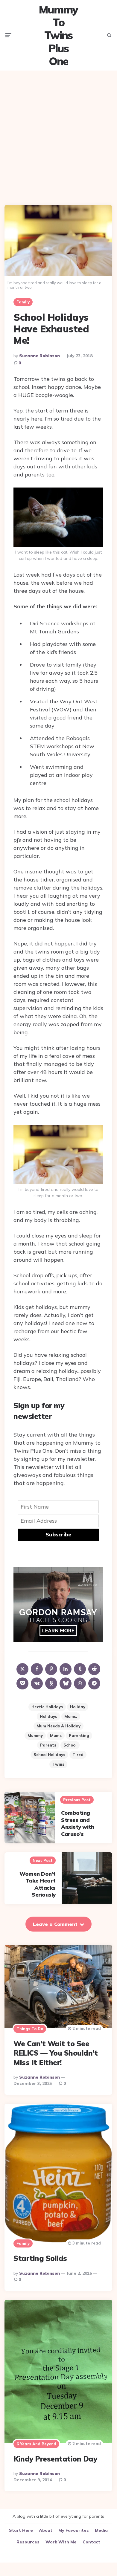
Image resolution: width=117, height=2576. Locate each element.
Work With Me (61, 2542)
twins (58, 1764)
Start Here (21, 2530)
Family (23, 302)
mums (56, 1735)
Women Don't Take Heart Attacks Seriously (38, 1884)
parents (48, 1745)
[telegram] (94, 1683)
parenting (79, 1735)
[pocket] (22, 1683)
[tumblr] (80, 1669)
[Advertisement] (58, 133)
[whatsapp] (80, 1683)
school (70, 1745)
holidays (48, 1716)
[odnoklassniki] (51, 1683)
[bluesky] (66, 1683)
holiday (78, 1707)
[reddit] (94, 1669)
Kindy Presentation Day (55, 2459)
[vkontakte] (37, 1683)
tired (78, 1755)
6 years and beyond (36, 2444)
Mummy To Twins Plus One (58, 35)
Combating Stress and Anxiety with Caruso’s (78, 1823)
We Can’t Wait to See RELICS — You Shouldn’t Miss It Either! (56, 2053)
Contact (91, 2542)
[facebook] (37, 1669)
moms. (71, 1716)
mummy (35, 1735)
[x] (22, 1669)
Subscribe (58, 1534)
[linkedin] (66, 1669)
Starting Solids (40, 2258)
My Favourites (74, 2530)
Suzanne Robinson (39, 356)
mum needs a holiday (58, 1726)
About (46, 2530)
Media (101, 2530)
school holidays (49, 1755)
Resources (28, 2542)
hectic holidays (47, 1707)
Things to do (30, 2029)
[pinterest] (51, 1669)
